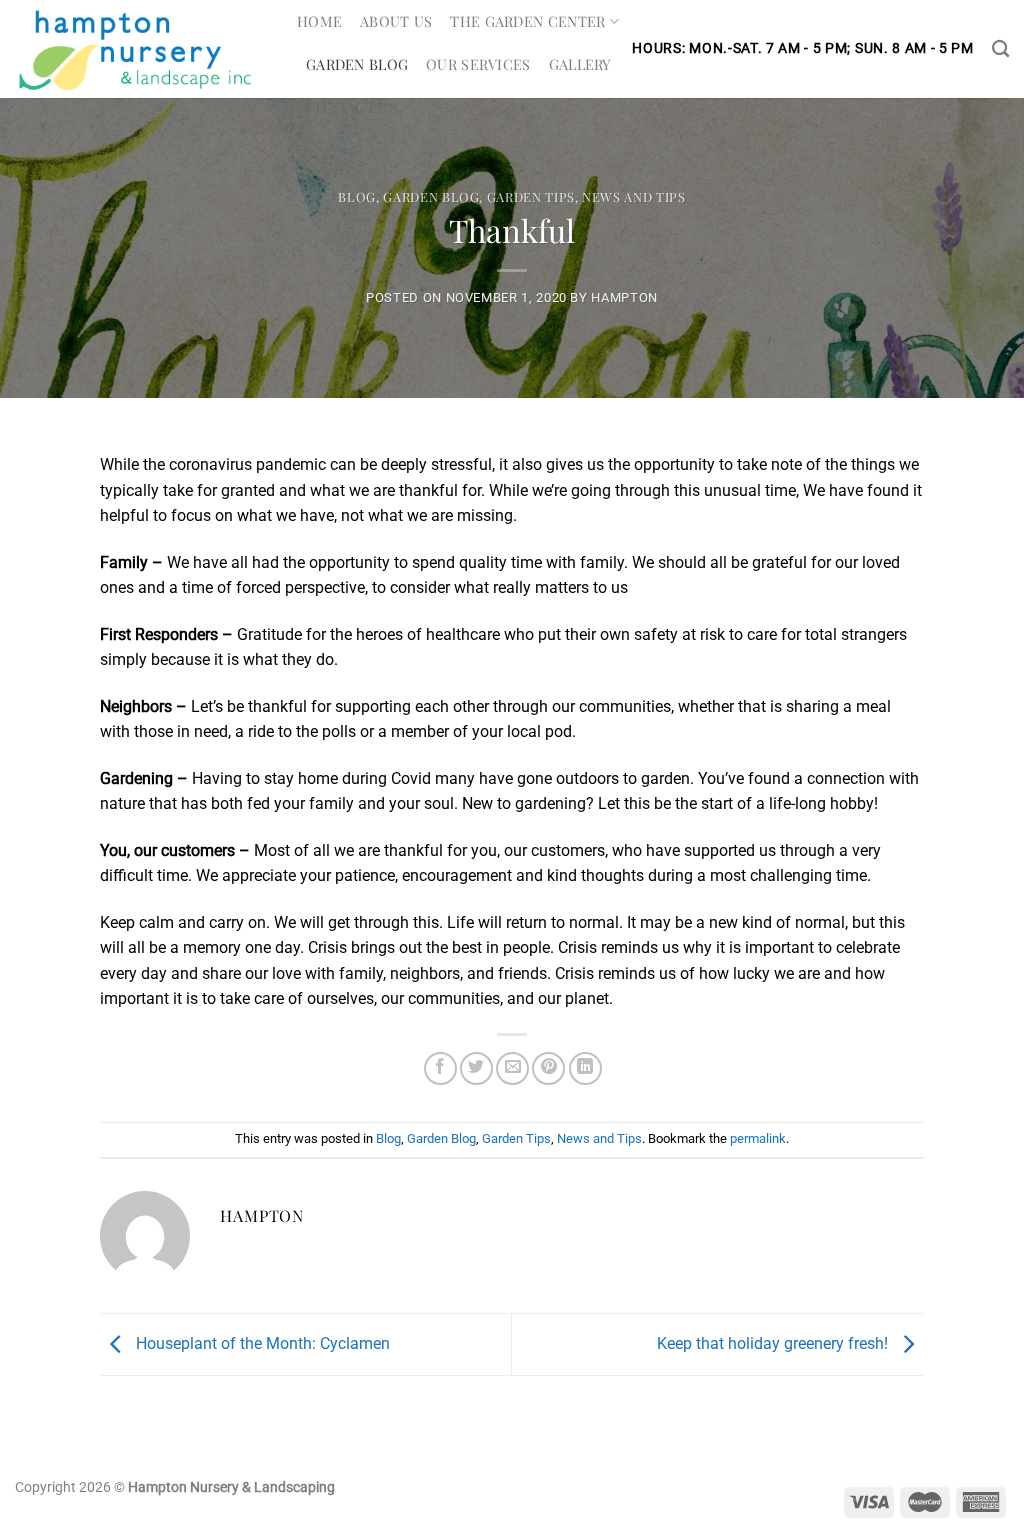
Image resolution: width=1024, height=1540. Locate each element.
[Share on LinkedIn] (585, 1068)
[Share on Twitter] (476, 1068)
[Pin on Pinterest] (548, 1068)
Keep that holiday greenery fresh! (774, 1343)
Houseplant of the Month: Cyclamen (261, 1343)
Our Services (478, 64)
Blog (357, 196)
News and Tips (633, 196)
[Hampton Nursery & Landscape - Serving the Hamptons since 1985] (141, 49)
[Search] (1000, 49)
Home (319, 21)
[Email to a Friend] (512, 1068)
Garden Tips (531, 196)
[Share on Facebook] (440, 1068)
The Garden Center (527, 21)
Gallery (580, 64)
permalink (758, 1138)
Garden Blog (357, 64)
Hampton (624, 297)
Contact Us (352, 107)
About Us (396, 21)
